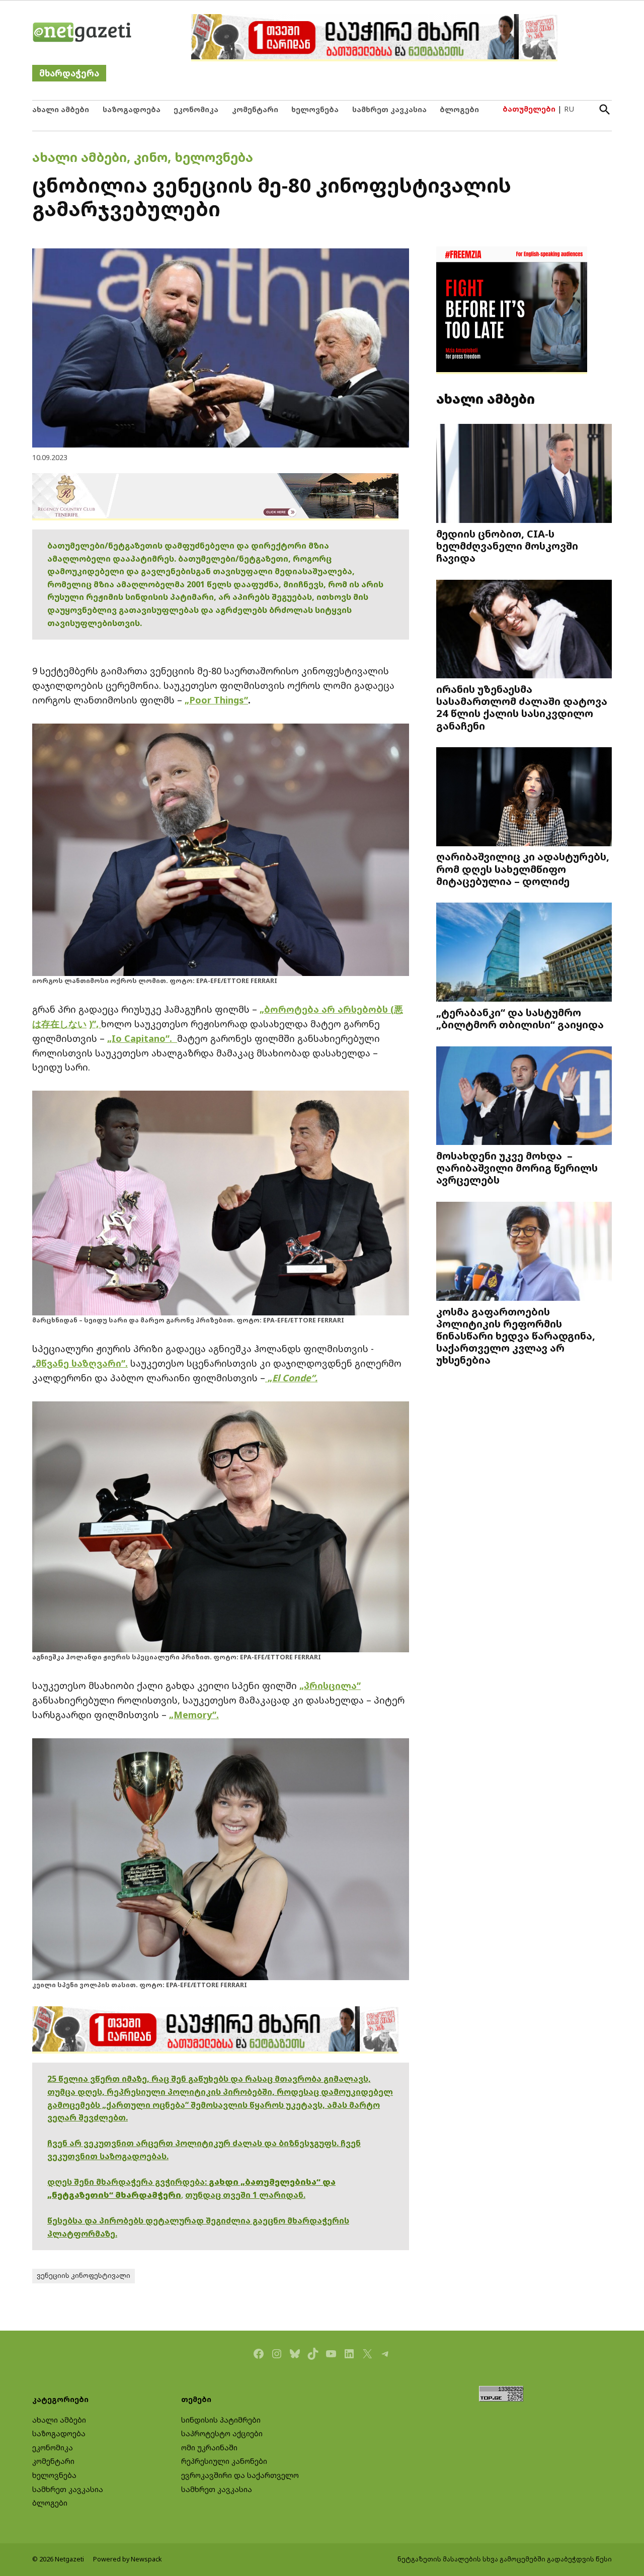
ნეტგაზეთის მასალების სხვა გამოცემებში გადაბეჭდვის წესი (505, 2559)
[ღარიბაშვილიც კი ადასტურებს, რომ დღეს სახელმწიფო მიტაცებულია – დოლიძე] (524, 798)
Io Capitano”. (144, 1038)
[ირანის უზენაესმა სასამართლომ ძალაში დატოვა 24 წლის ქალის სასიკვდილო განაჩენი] (524, 630)
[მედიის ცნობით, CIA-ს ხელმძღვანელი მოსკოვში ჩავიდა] (524, 474)
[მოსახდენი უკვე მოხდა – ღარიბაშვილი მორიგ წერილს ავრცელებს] (524, 1096)
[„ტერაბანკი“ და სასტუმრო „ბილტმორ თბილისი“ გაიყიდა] (524, 953)
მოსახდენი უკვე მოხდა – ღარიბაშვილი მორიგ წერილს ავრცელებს (517, 1168)
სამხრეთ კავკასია (389, 109)
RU (569, 109)
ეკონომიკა (196, 109)
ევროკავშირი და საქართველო (240, 2475)
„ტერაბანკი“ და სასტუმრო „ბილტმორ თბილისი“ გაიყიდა (520, 1018)
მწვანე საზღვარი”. (82, 1363)
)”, (95, 1024)
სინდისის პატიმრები (221, 2420)
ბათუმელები (529, 109)
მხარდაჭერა (69, 73)
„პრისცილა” (330, 1685)
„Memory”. (194, 1715)
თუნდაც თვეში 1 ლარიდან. (245, 2195)
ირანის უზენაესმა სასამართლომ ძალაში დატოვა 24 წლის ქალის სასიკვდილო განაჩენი (522, 707)
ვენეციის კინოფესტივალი (84, 2276)
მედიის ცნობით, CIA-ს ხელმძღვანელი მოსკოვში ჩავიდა (507, 546)
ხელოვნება (315, 109)
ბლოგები (459, 109)
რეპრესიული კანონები (224, 2461)
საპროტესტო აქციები (222, 2433)
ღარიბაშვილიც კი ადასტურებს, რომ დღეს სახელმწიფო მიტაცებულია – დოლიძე (523, 868)
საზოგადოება (132, 109)
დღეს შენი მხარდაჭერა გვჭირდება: (128, 2182)
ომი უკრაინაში (209, 2448)
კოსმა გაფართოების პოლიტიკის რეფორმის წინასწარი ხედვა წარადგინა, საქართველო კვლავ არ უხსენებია (516, 1336)
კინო (151, 157)
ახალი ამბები (61, 109)
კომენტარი (255, 109)
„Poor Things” (216, 700)
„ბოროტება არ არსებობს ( (327, 1009)
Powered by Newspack (128, 2559)
